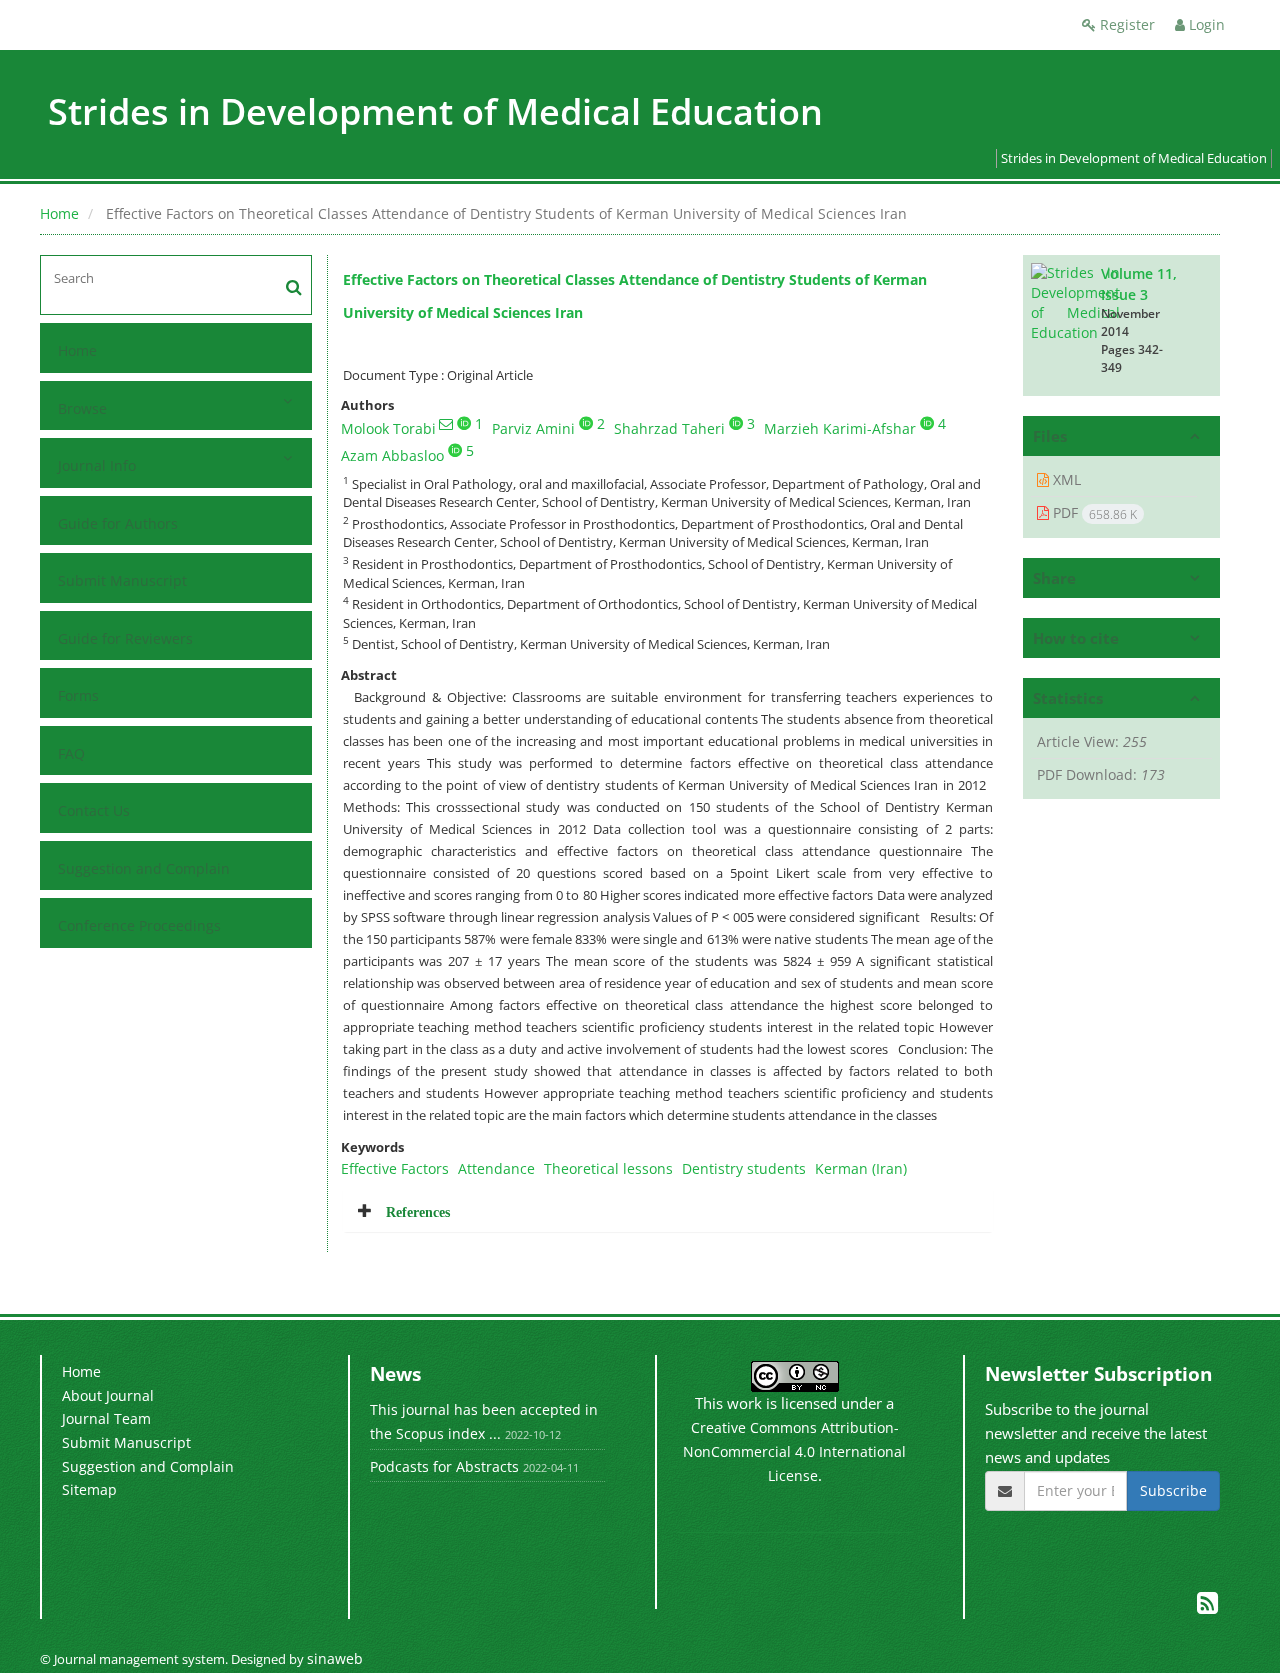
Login (1205, 24)
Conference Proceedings (139, 925)
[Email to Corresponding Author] (446, 424)
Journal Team (106, 1418)
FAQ (71, 753)
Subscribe (1173, 1490)
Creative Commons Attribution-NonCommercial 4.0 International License (794, 1451)
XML (1065, 479)
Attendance (496, 1168)
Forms (78, 695)
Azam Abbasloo (392, 455)
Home (59, 213)
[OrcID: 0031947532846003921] (736, 423)
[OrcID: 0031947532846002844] (464, 423)
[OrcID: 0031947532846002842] (586, 423)
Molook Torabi (388, 428)
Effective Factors (395, 1168)
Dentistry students (744, 1168)
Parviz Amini (533, 428)
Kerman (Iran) (861, 1168)
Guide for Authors (118, 523)
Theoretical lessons (608, 1168)
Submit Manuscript (122, 580)
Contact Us (94, 810)
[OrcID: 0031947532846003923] (455, 450)
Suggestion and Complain (144, 868)
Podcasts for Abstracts (444, 1466)
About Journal (108, 1395)
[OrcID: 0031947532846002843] (927, 423)
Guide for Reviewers (125, 638)
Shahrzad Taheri (669, 428)
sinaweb (335, 1658)
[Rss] (1207, 1606)
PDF (1093, 513)
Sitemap (89, 1489)
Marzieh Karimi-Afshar (840, 428)
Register (1125, 24)
